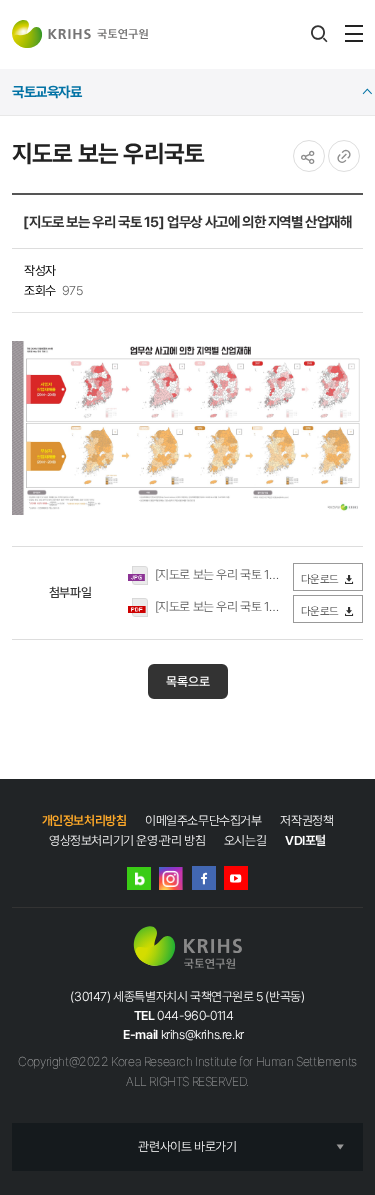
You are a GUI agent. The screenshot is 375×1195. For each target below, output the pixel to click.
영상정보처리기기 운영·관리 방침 (127, 840)
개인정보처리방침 (84, 820)
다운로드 (320, 579)
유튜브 (236, 878)
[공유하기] (309, 156)
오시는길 (245, 840)
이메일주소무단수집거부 (203, 820)
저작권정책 (306, 820)
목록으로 (188, 681)
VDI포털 (305, 840)
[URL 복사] (344, 156)
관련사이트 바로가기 (187, 1146)
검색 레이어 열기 (319, 34)
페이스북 (204, 878)
